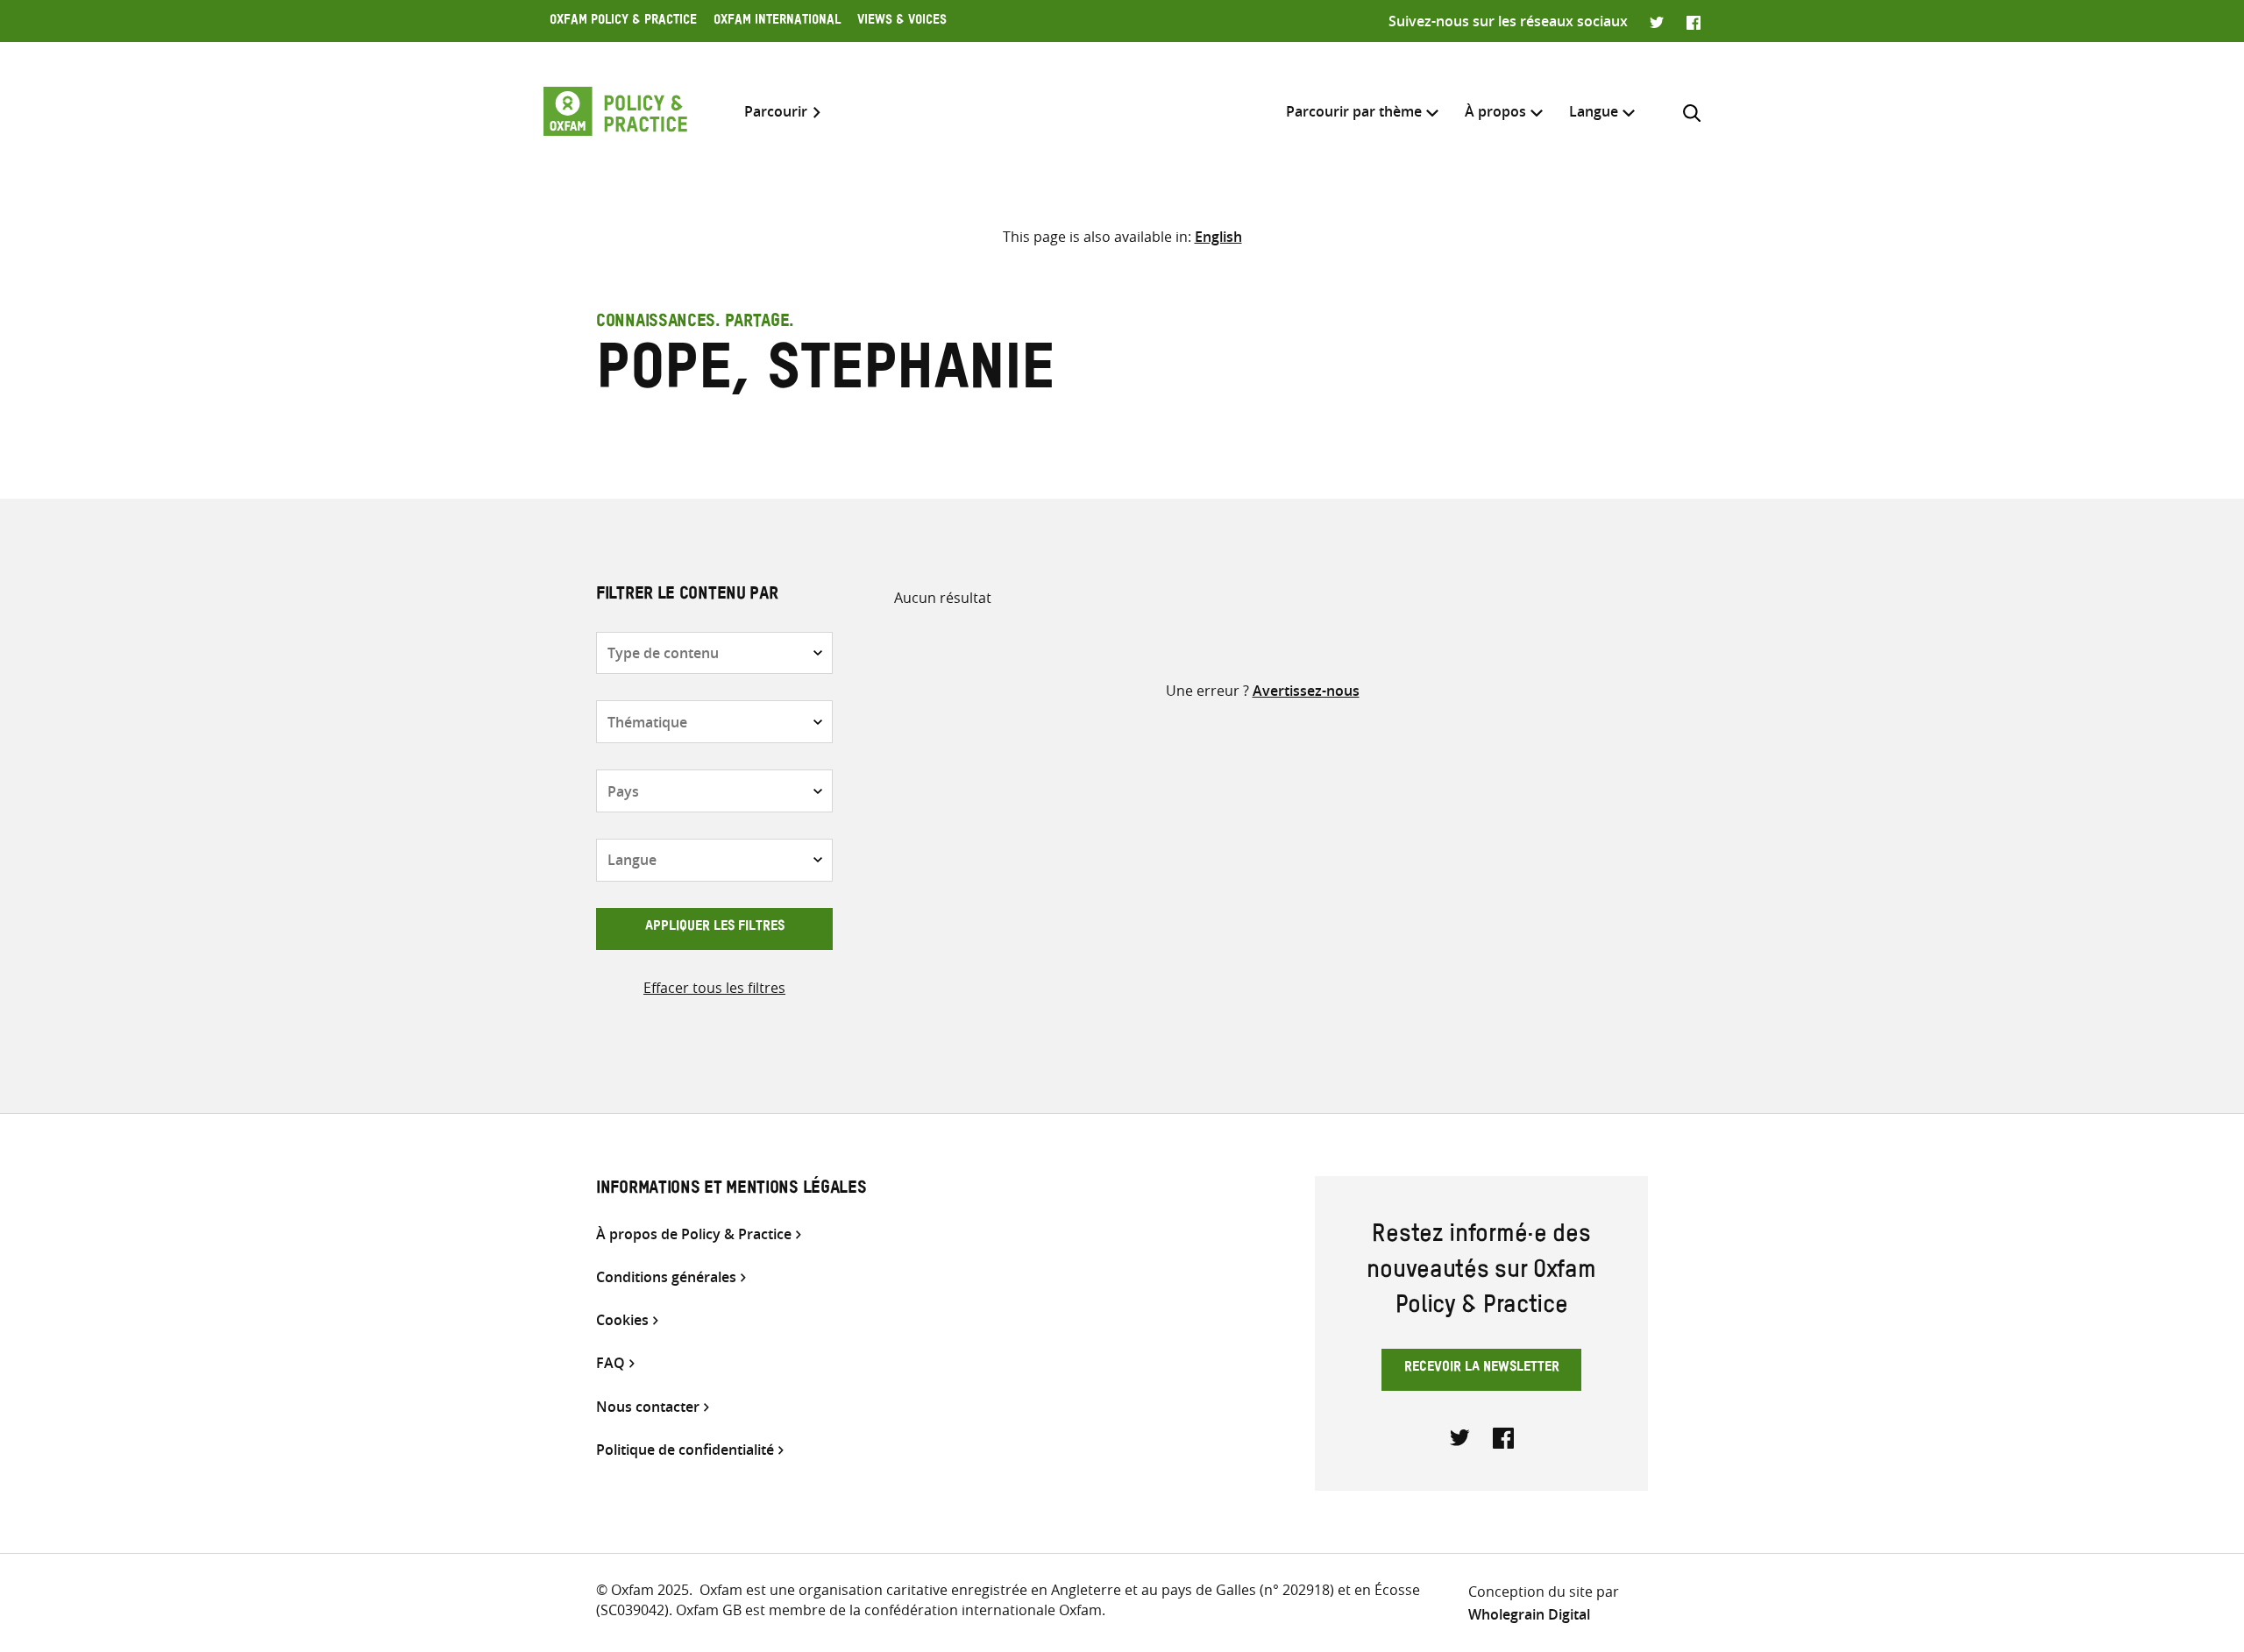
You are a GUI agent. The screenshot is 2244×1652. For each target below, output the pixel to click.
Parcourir (776, 112)
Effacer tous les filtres (714, 988)
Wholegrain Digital (1529, 1614)
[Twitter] (1657, 21)
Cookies (622, 1320)
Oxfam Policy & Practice (623, 22)
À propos (1495, 111)
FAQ (611, 1363)
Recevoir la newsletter (1482, 1369)
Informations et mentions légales (731, 1190)
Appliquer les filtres (715, 928)
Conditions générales (666, 1277)
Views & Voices (902, 22)
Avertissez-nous (1306, 691)
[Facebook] (1694, 21)
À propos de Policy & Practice (694, 1234)
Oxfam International (777, 22)
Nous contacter (648, 1407)
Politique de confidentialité (685, 1450)
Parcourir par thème (1354, 111)
